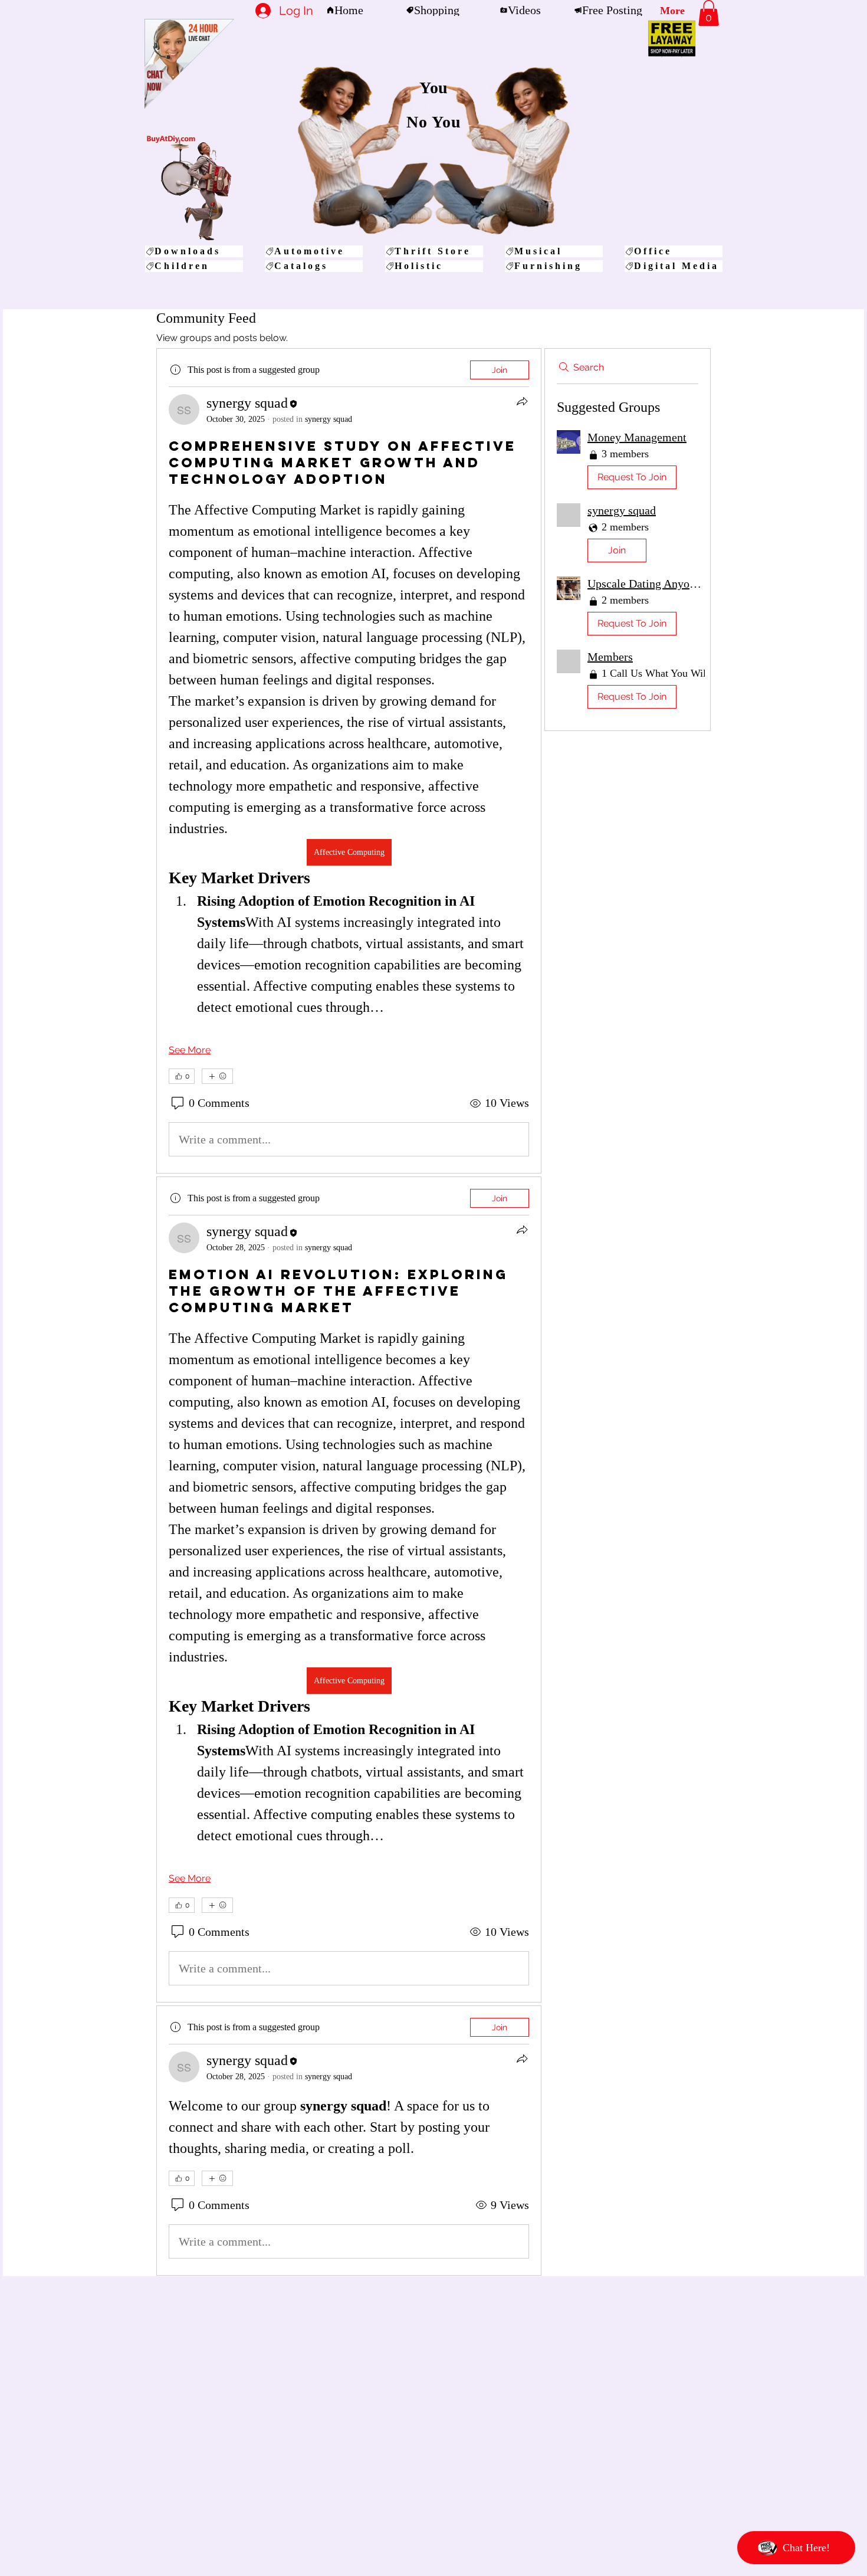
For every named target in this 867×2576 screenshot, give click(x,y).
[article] (349, 761)
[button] (709, 13)
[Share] (522, 401)
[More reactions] (217, 1076)
